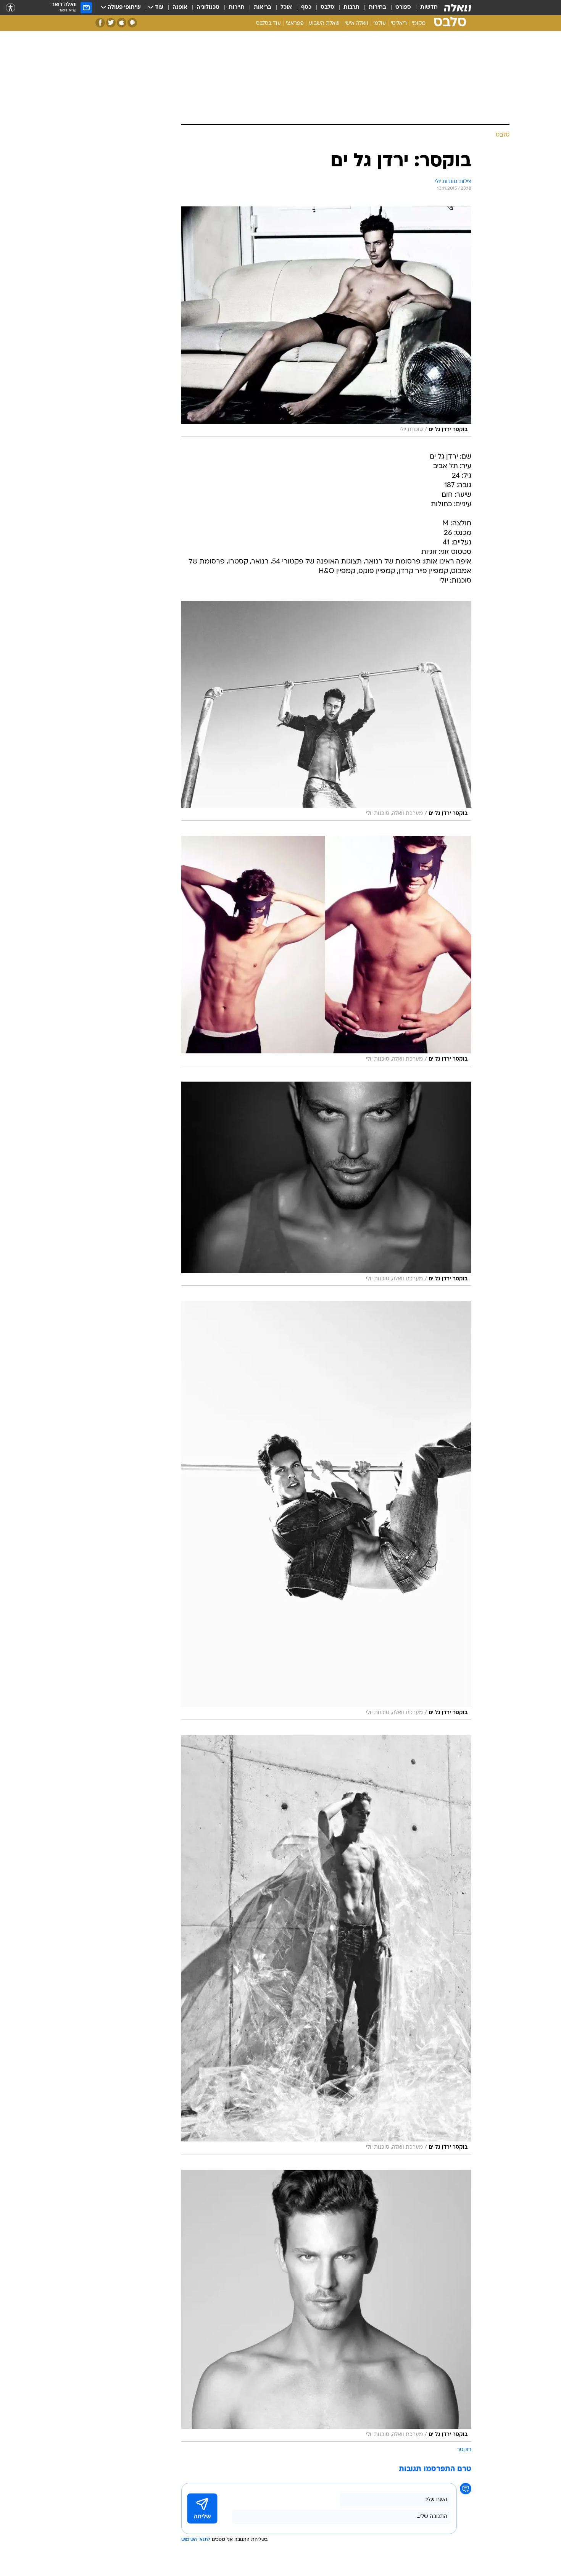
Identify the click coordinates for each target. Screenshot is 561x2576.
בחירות (377, 7)
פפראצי (295, 23)
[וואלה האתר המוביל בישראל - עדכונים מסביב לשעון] (458, 8)
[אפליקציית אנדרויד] (132, 23)
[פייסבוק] (100, 23)
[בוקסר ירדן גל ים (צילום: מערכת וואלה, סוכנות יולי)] (326, 711)
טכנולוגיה (208, 7)
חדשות (429, 7)
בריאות (263, 7)
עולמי (380, 23)
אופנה (180, 7)
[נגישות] (10, 8)
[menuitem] (424, 8)
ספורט (403, 7)
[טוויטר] (111, 23)
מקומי (419, 23)
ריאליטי (399, 23)
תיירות (237, 7)
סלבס (327, 7)
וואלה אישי (356, 23)
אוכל (286, 7)
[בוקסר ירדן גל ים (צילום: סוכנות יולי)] (326, 322)
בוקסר (464, 2450)
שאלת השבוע (324, 23)
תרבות (351, 7)
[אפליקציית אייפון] (122, 23)
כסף (306, 7)
